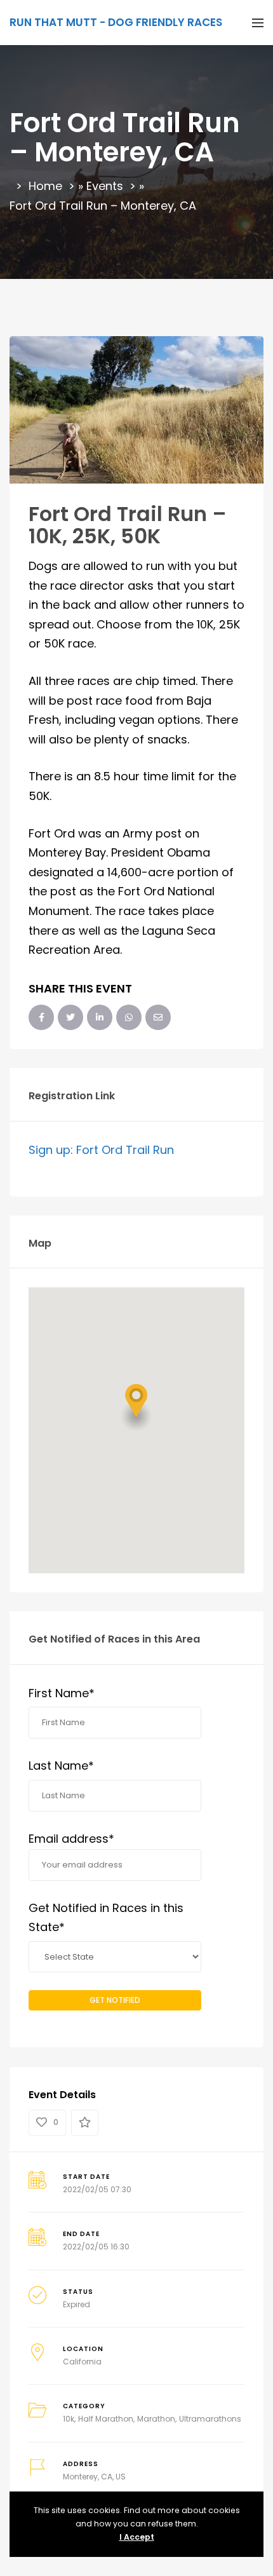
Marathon (156, 2419)
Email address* (71, 1839)
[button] (136, 1407)
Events (105, 186)
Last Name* (61, 1766)
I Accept (137, 2537)
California (82, 2362)
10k (69, 2419)
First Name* (62, 1693)
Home (45, 186)
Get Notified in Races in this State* (106, 1918)
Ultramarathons (210, 2419)
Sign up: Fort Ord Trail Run (101, 1150)
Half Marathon (106, 2419)
